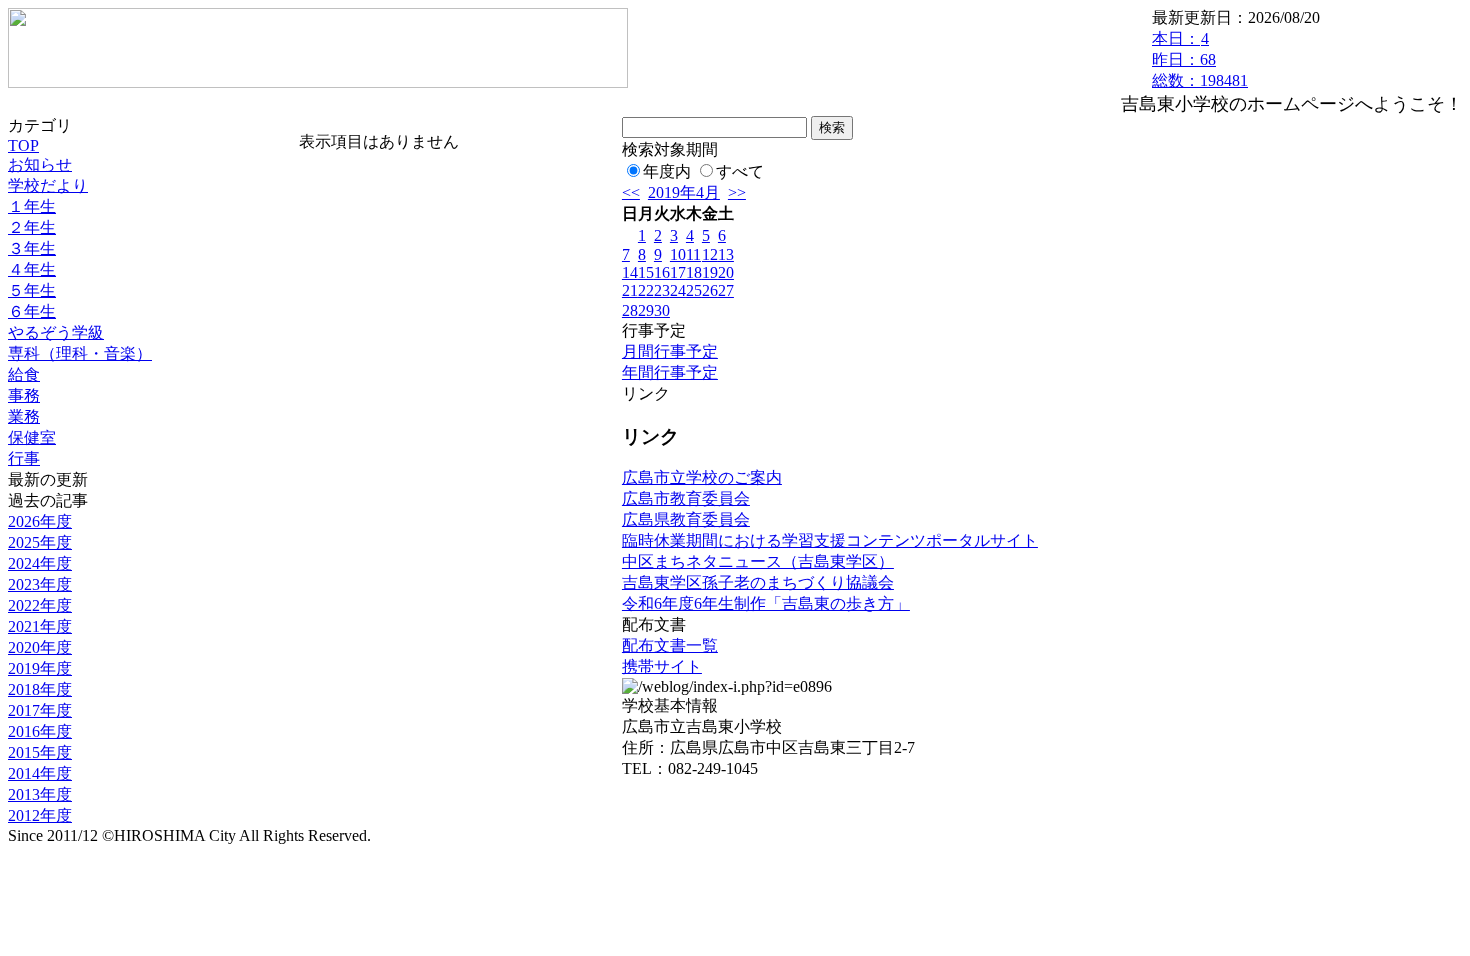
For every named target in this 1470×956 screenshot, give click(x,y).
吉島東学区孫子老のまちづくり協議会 (758, 582)
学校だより (48, 185)
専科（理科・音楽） (80, 353)
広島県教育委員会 (686, 519)
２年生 (32, 227)
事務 (24, 395)
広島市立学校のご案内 (702, 477)
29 (646, 310)
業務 (24, 416)
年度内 (667, 171)
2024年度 (40, 563)
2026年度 (40, 521)
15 (646, 272)
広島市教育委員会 (686, 498)
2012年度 (40, 815)
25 (694, 290)
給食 (24, 374)
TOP (23, 145)
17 (678, 272)
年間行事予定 (670, 372)
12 (710, 254)
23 (662, 290)
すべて (740, 171)
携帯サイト (662, 666)
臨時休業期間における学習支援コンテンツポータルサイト (830, 540)
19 (710, 272)
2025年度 (40, 542)
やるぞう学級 (56, 332)
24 (678, 290)
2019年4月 (684, 192)
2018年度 (40, 689)
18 (694, 272)
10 (678, 254)
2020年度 (40, 647)
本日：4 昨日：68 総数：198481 (1200, 59)
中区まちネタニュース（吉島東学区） (758, 561)
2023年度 (40, 584)
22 (646, 290)
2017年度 (40, 710)
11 (693, 254)
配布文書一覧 (670, 645)
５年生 (32, 290)
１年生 (32, 206)
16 (662, 272)
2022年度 (40, 605)
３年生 (32, 248)
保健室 (32, 437)
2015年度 (40, 752)
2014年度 (40, 773)
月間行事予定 (670, 351)
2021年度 (40, 626)
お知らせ (40, 164)
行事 (24, 458)
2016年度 (40, 731)
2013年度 (40, 794)
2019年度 (40, 668)
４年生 (32, 269)
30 (662, 310)
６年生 (32, 311)
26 (710, 290)
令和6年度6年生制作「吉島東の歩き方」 (766, 603)
